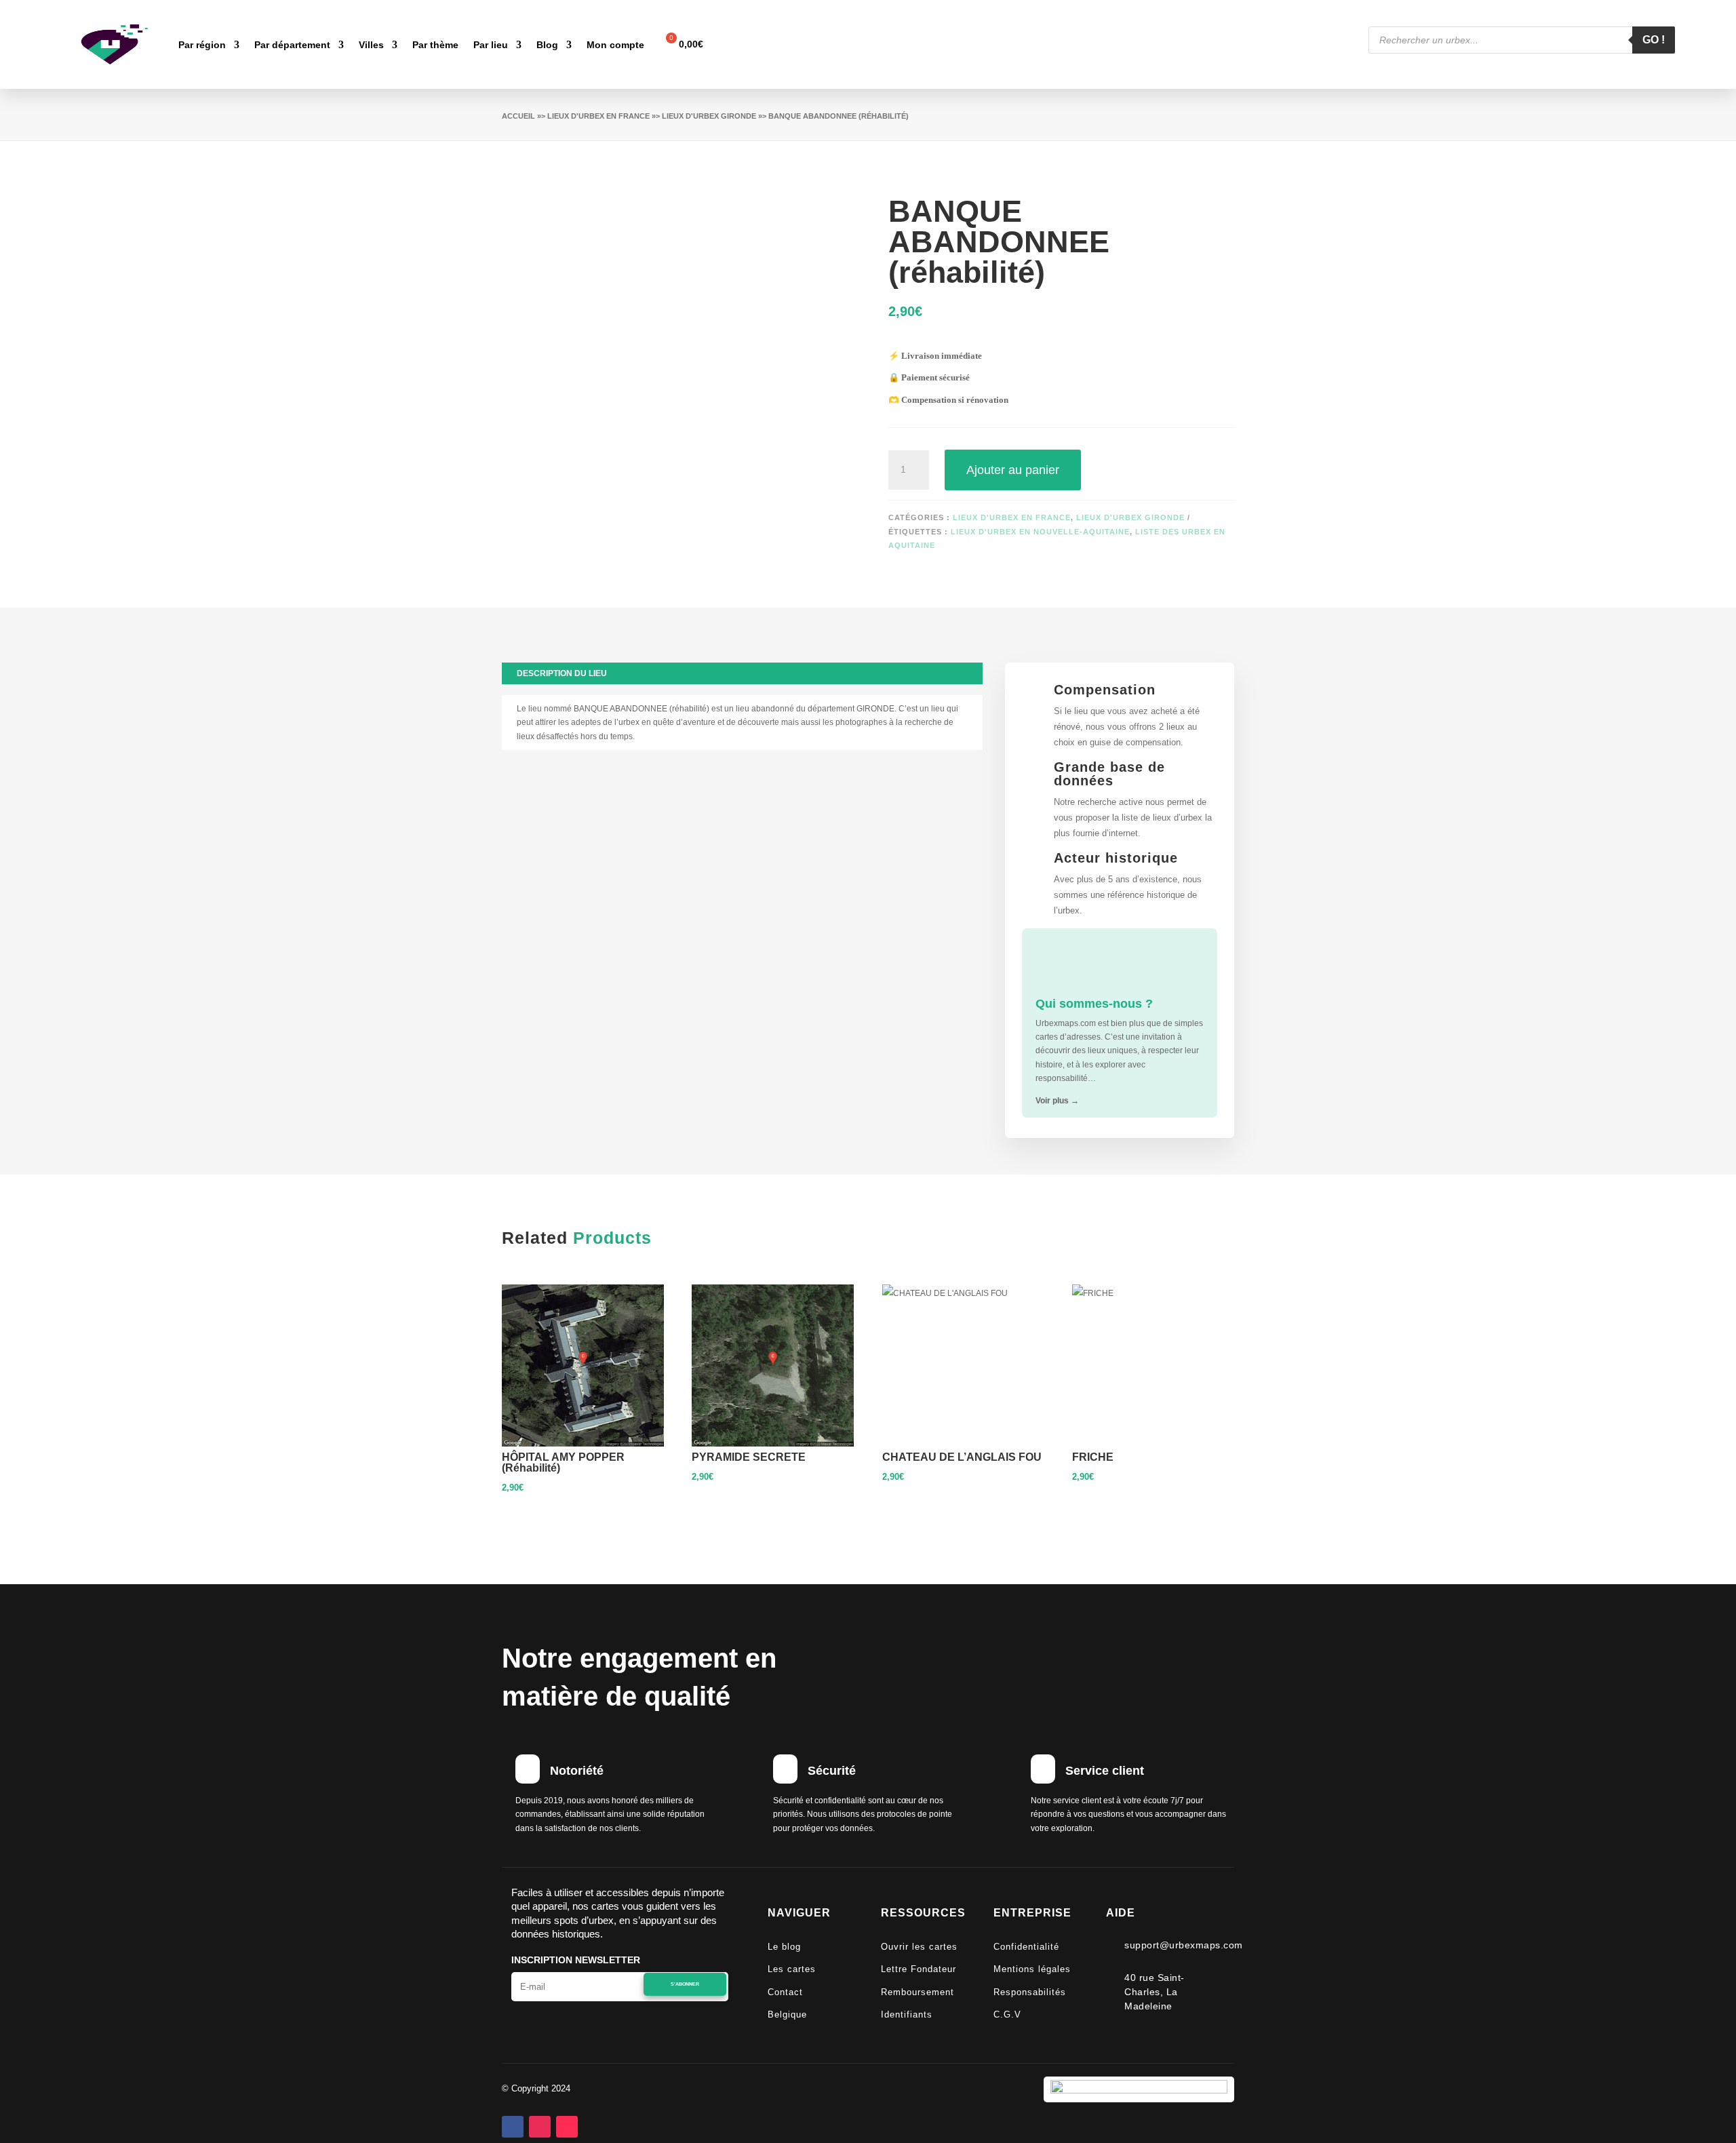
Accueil (518, 116)
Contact (785, 1992)
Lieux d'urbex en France (598, 116)
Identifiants (907, 2014)
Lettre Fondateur (919, 1969)
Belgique (787, 2014)
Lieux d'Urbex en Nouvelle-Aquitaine (1040, 532)
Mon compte (615, 45)
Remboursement (918, 1992)
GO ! (1654, 40)
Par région (202, 45)
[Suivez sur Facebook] (513, 2127)
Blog (547, 45)
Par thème (435, 45)
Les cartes (792, 1969)
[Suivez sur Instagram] (540, 2127)
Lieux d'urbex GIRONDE (709, 116)
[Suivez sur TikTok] (567, 2127)
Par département (292, 45)
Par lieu (491, 45)
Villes (371, 45)
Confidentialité (1026, 1947)
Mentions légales (1032, 1969)
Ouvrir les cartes (919, 1947)
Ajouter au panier (1013, 470)
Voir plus (1057, 1101)
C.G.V (1007, 2014)
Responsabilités (1030, 1992)
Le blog (784, 1947)
